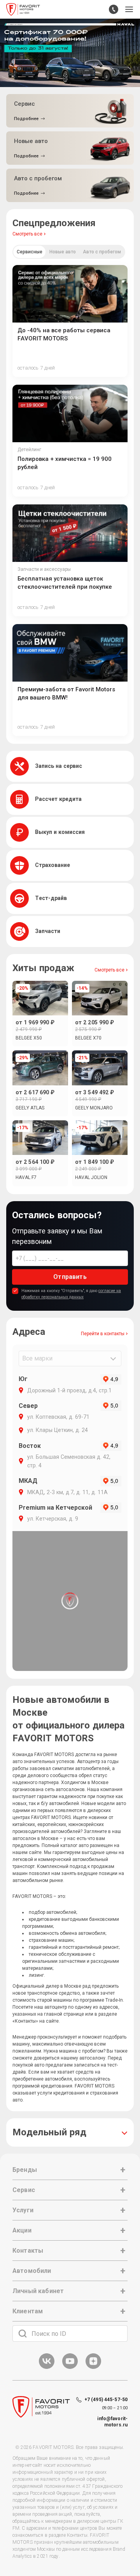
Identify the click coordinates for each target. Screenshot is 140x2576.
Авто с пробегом (102, 252)
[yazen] (93, 2368)
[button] (129, 9)
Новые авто (63, 252)
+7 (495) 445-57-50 (106, 2400)
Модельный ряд (49, 2132)
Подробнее (26, 119)
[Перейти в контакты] (114, 9)
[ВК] (47, 2368)
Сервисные (30, 252)
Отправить (70, 1277)
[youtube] (70, 2368)
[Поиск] (23, 2334)
